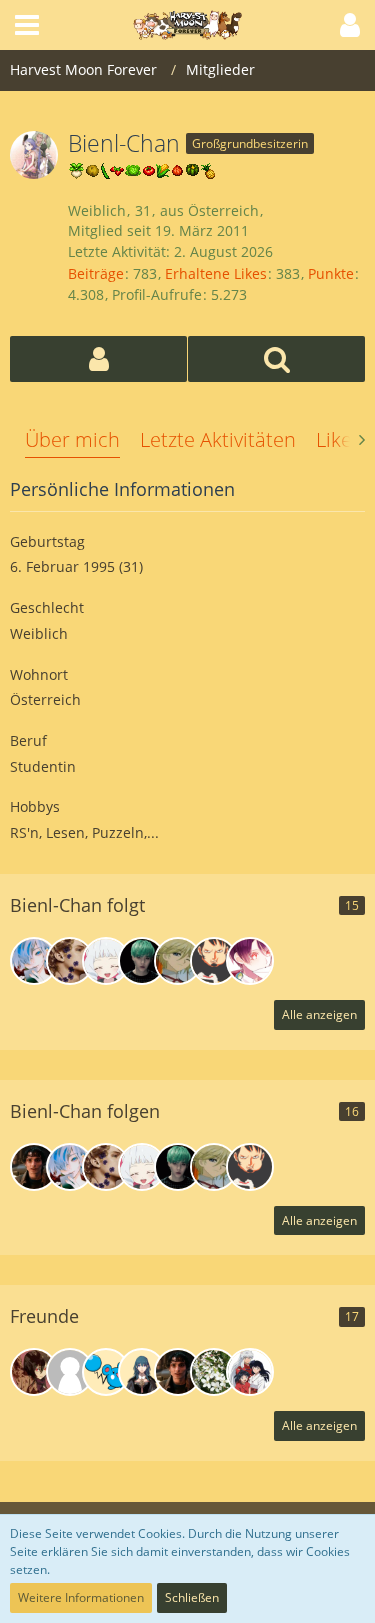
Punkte (331, 273)
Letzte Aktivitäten (218, 439)
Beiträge (96, 273)
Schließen (192, 1597)
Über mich (72, 439)
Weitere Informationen (81, 1597)
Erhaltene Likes (216, 273)
